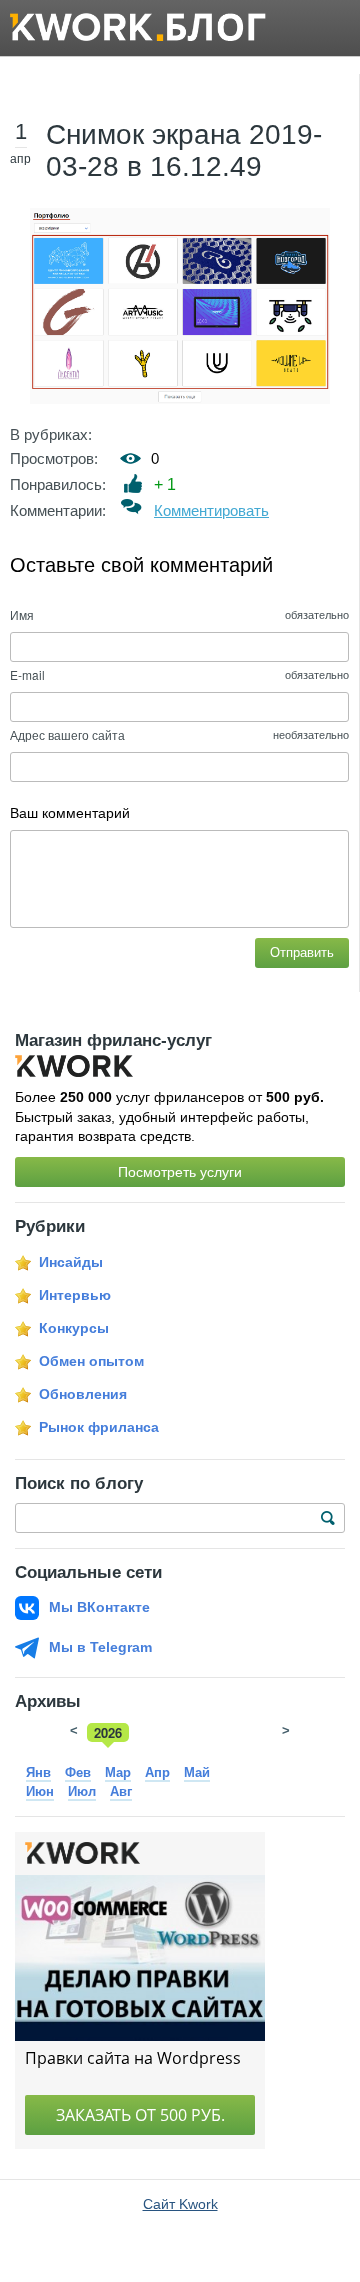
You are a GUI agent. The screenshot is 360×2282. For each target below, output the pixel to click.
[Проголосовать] (133, 483)
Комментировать (211, 510)
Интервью (75, 1295)
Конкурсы (74, 1328)
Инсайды (71, 1262)
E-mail (27, 674)
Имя (22, 614)
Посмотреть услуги (180, 1172)
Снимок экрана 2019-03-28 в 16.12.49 (184, 150)
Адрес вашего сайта (67, 734)
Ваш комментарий (70, 813)
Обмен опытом (91, 1361)
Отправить (302, 952)
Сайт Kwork (180, 2204)
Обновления (83, 1394)
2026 (108, 1732)
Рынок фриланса (99, 1427)
